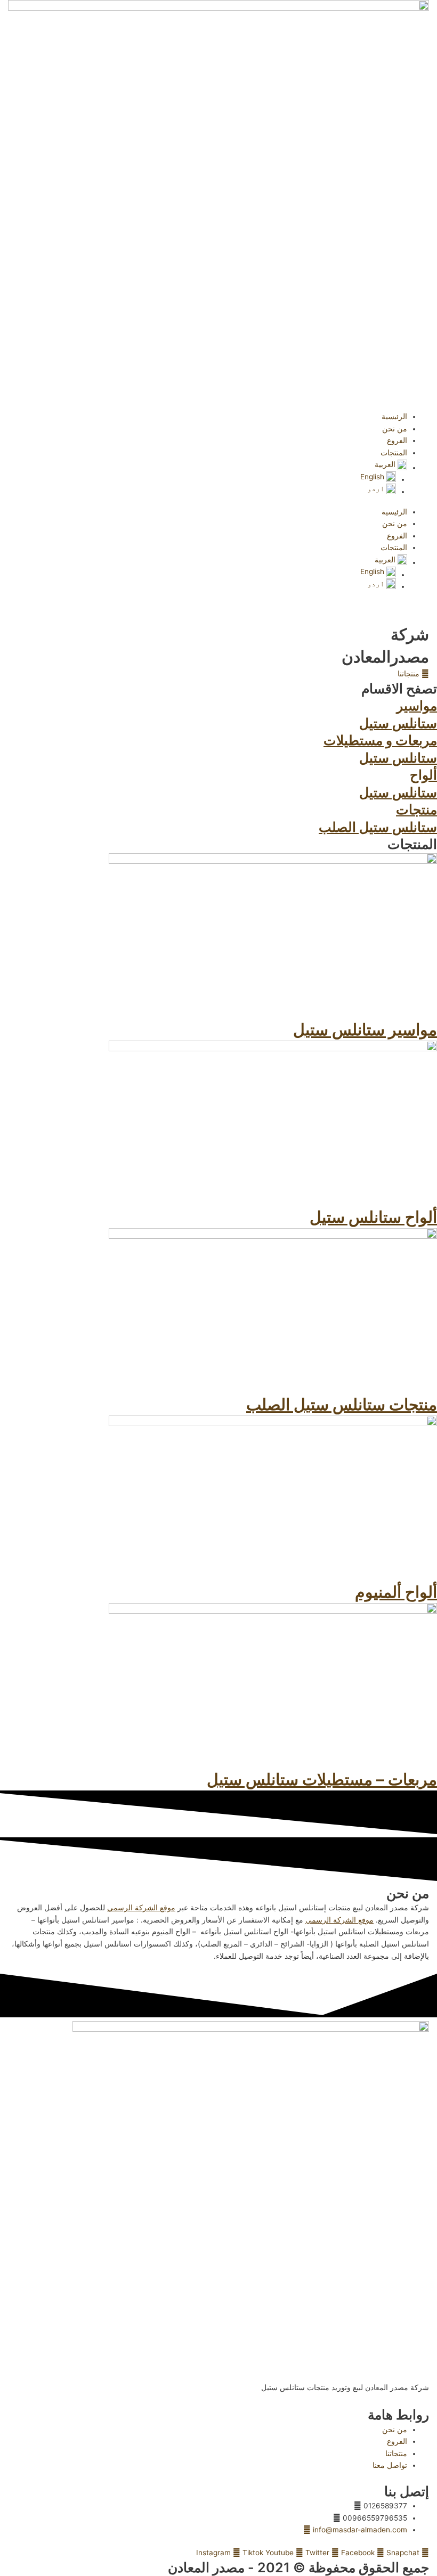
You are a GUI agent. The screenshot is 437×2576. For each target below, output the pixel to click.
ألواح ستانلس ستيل (373, 1217)
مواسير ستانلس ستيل (365, 1029)
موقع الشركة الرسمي (141, 1908)
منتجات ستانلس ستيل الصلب (342, 1404)
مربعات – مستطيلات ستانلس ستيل (322, 1779)
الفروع (397, 440)
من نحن (395, 429)
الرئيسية (394, 416)
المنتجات (394, 453)
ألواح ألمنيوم (396, 1592)
